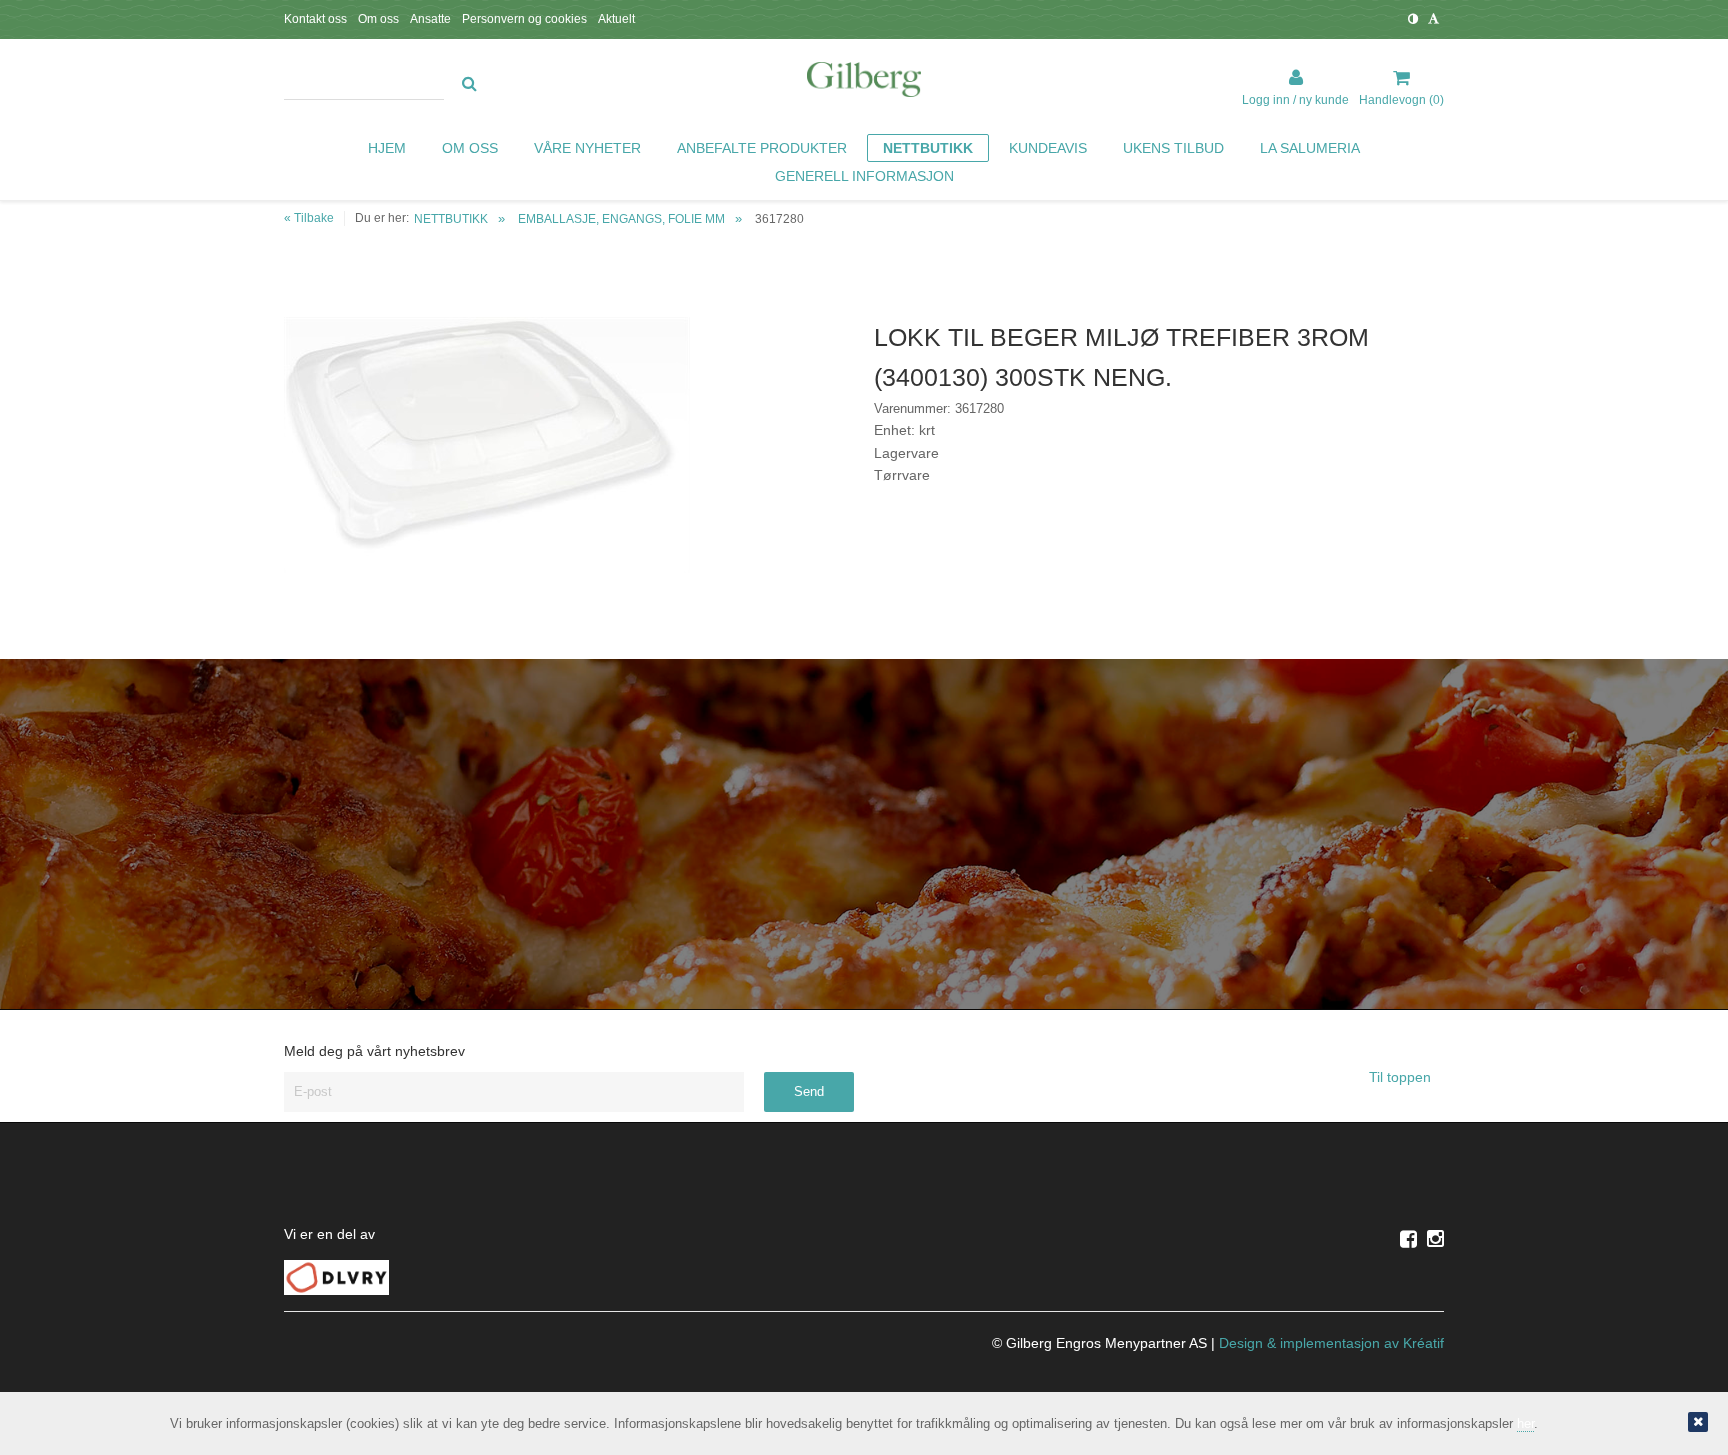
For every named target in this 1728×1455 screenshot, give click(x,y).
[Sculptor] (864, 83)
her (1525, 1423)
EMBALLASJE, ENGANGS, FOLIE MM (621, 219)
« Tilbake (309, 218)
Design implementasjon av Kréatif (1331, 1343)
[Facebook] (1408, 1239)
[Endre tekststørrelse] (1433, 19)
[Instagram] (1435, 1239)
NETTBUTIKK (451, 219)
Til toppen (1402, 1077)
